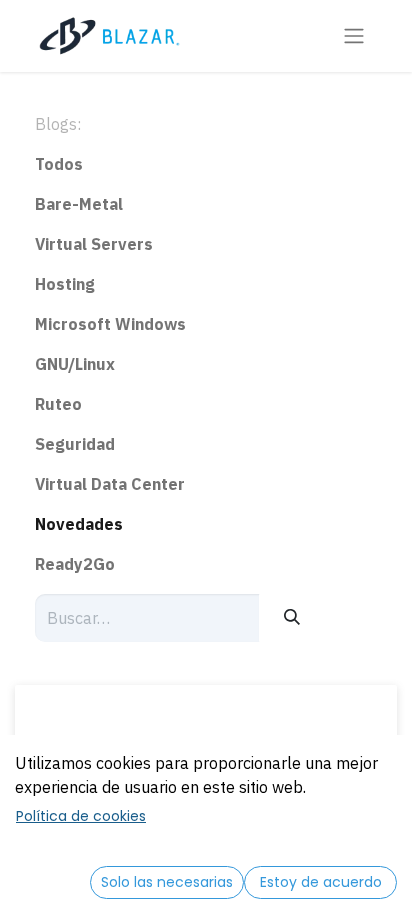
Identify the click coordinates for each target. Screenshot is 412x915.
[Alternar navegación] (354, 36)
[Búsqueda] (292, 618)
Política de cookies (81, 816)
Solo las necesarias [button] (167, 882)
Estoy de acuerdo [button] (321, 882)
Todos (59, 164)
